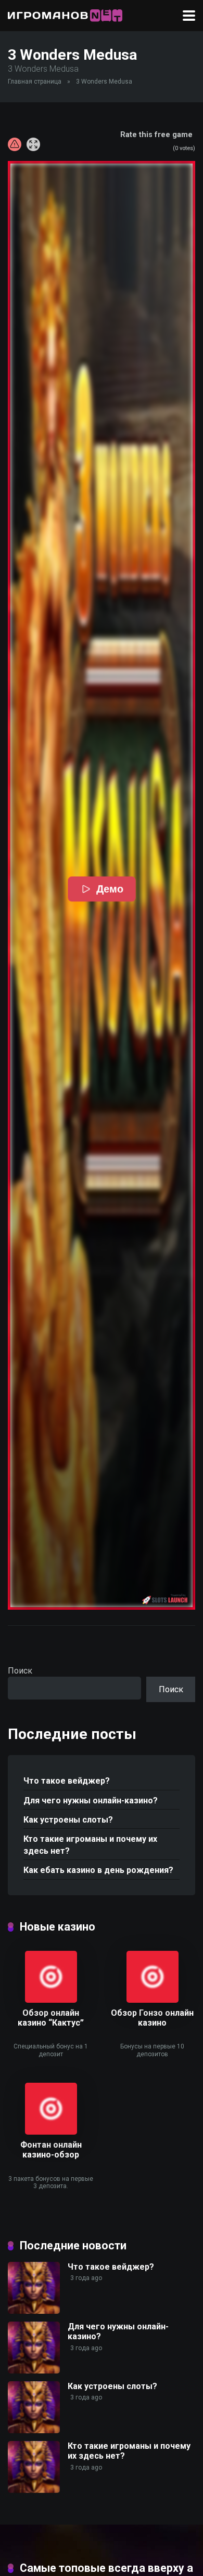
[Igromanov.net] (65, 14)
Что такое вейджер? (67, 1781)
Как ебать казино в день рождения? (98, 1870)
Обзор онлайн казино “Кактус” (51, 2018)
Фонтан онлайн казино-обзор (51, 2150)
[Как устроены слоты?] (34, 2430)
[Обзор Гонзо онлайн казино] (153, 2000)
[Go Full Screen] (33, 144)
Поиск (20, 1671)
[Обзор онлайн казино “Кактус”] (51, 2000)
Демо (110, 889)
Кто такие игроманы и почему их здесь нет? (90, 1845)
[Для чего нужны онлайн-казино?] (34, 2371)
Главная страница (35, 82)
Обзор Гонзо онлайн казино (152, 2018)
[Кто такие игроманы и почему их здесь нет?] (34, 2490)
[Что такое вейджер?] (34, 2311)
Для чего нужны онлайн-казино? (91, 1800)
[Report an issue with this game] (15, 144)
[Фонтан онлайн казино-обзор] (51, 2132)
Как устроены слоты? (68, 1820)
